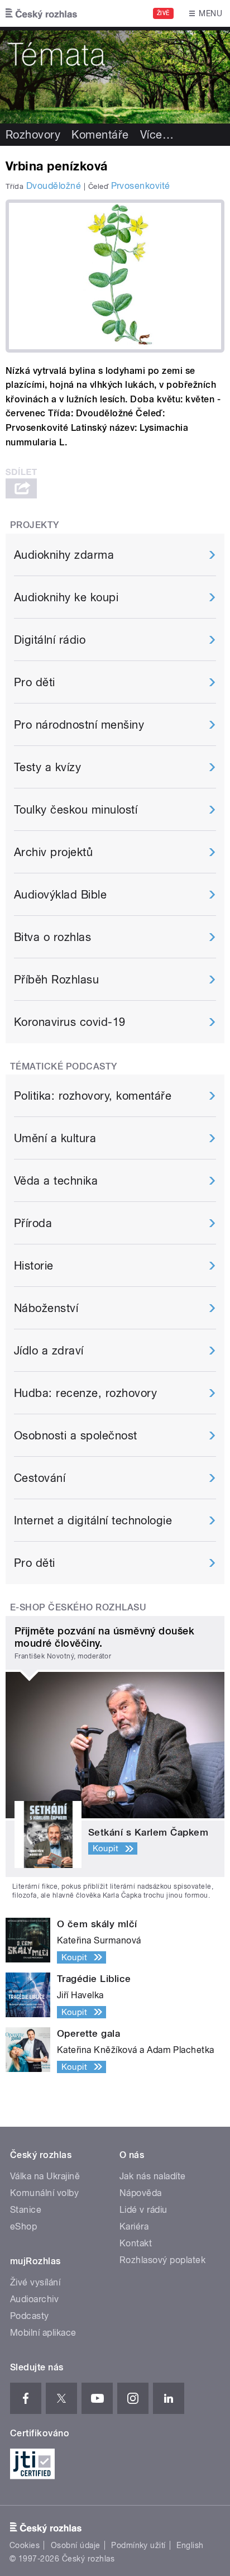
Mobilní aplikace (43, 2333)
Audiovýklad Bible (60, 895)
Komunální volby (44, 2193)
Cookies (25, 2545)
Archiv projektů (53, 852)
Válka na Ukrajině (45, 2176)
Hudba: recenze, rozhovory (85, 1393)
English (190, 2545)
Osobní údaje (76, 2545)
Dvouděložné (54, 186)
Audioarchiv (34, 2299)
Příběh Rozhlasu (56, 980)
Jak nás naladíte (153, 2176)
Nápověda (141, 2193)
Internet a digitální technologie (93, 1520)
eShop (23, 2226)
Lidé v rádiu (143, 2210)
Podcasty (30, 2316)
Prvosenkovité (141, 186)
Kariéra (134, 2226)
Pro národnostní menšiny (79, 725)
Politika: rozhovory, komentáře (93, 1096)
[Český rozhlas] (41, 13)
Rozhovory (33, 135)
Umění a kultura (55, 1138)
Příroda (33, 1223)
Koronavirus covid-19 (70, 1022)
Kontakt (136, 2243)
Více (157, 135)
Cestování (40, 1478)
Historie (34, 1266)
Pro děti (35, 682)
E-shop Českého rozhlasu (78, 1607)
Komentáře (100, 135)
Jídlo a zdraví (49, 1351)
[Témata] (115, 75)
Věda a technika (56, 1181)
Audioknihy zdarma (64, 555)
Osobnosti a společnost (76, 1436)
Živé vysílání (35, 2282)
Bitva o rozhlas (52, 937)
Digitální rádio (50, 640)
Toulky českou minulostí (76, 810)
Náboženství (46, 1308)
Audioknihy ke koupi (66, 597)
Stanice (26, 2210)
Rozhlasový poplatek (162, 2260)
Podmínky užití (138, 2545)
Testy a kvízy (47, 767)
